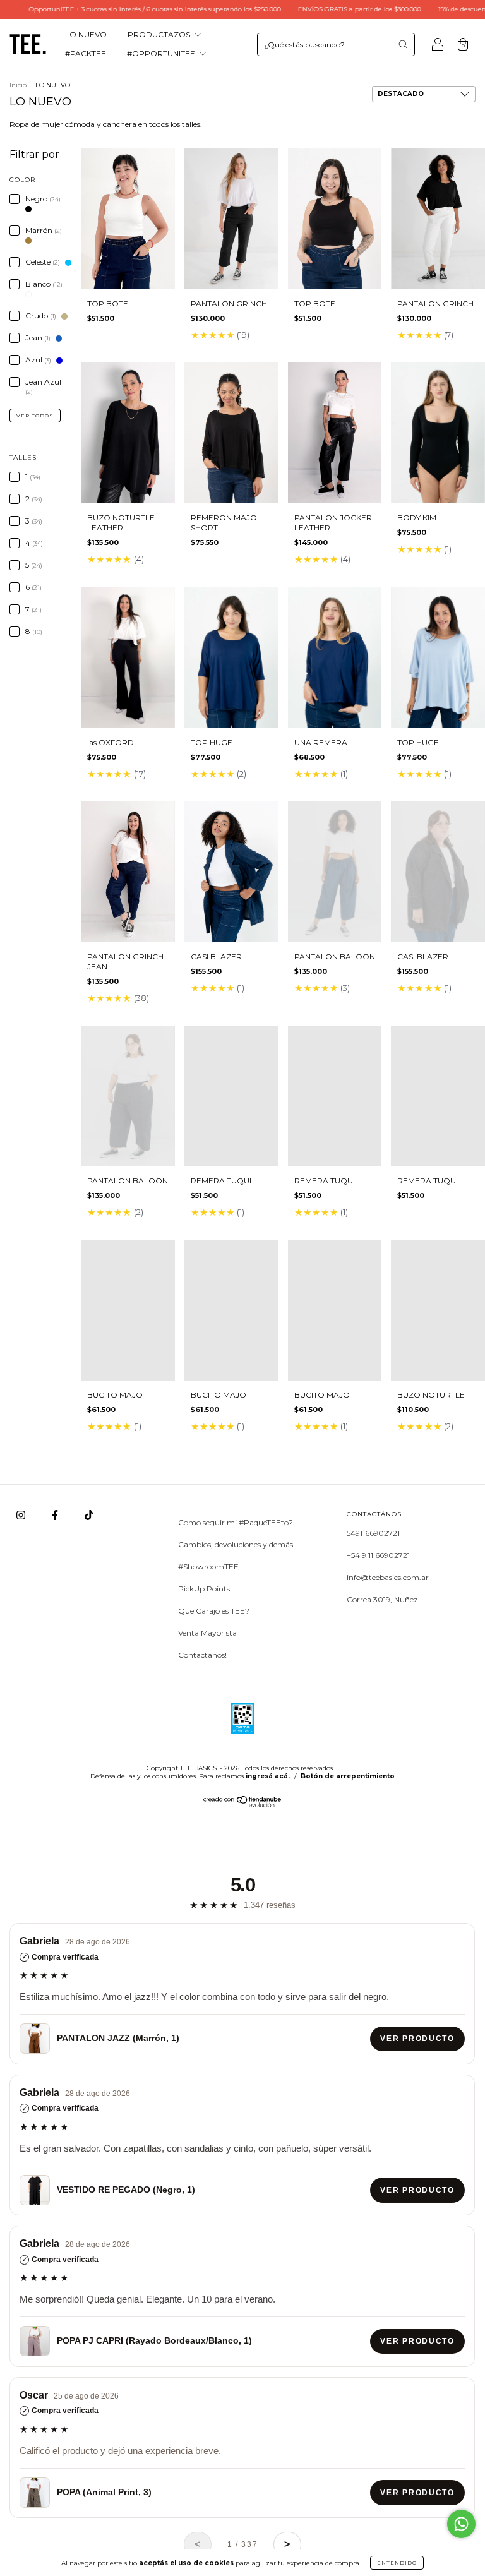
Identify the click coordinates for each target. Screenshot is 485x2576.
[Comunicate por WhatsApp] (461, 2524)
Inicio (18, 85)
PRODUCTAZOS (160, 34)
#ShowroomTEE (208, 1567)
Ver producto (418, 2039)
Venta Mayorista (207, 1633)
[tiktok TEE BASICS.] (89, 1515)
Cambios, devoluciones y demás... (238, 1544)
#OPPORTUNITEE (162, 53)
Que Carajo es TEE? (214, 1611)
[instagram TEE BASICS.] (22, 1515)
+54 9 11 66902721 (378, 1555)
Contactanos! (202, 1655)
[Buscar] (403, 44)
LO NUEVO (86, 34)
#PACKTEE (86, 53)
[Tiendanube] (243, 1805)
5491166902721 (373, 1533)
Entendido (397, 2563)
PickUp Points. (205, 1589)
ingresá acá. (268, 1776)
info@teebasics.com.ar (388, 1577)
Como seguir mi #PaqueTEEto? (236, 1522)
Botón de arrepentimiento (348, 1776)
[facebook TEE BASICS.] (56, 1515)
